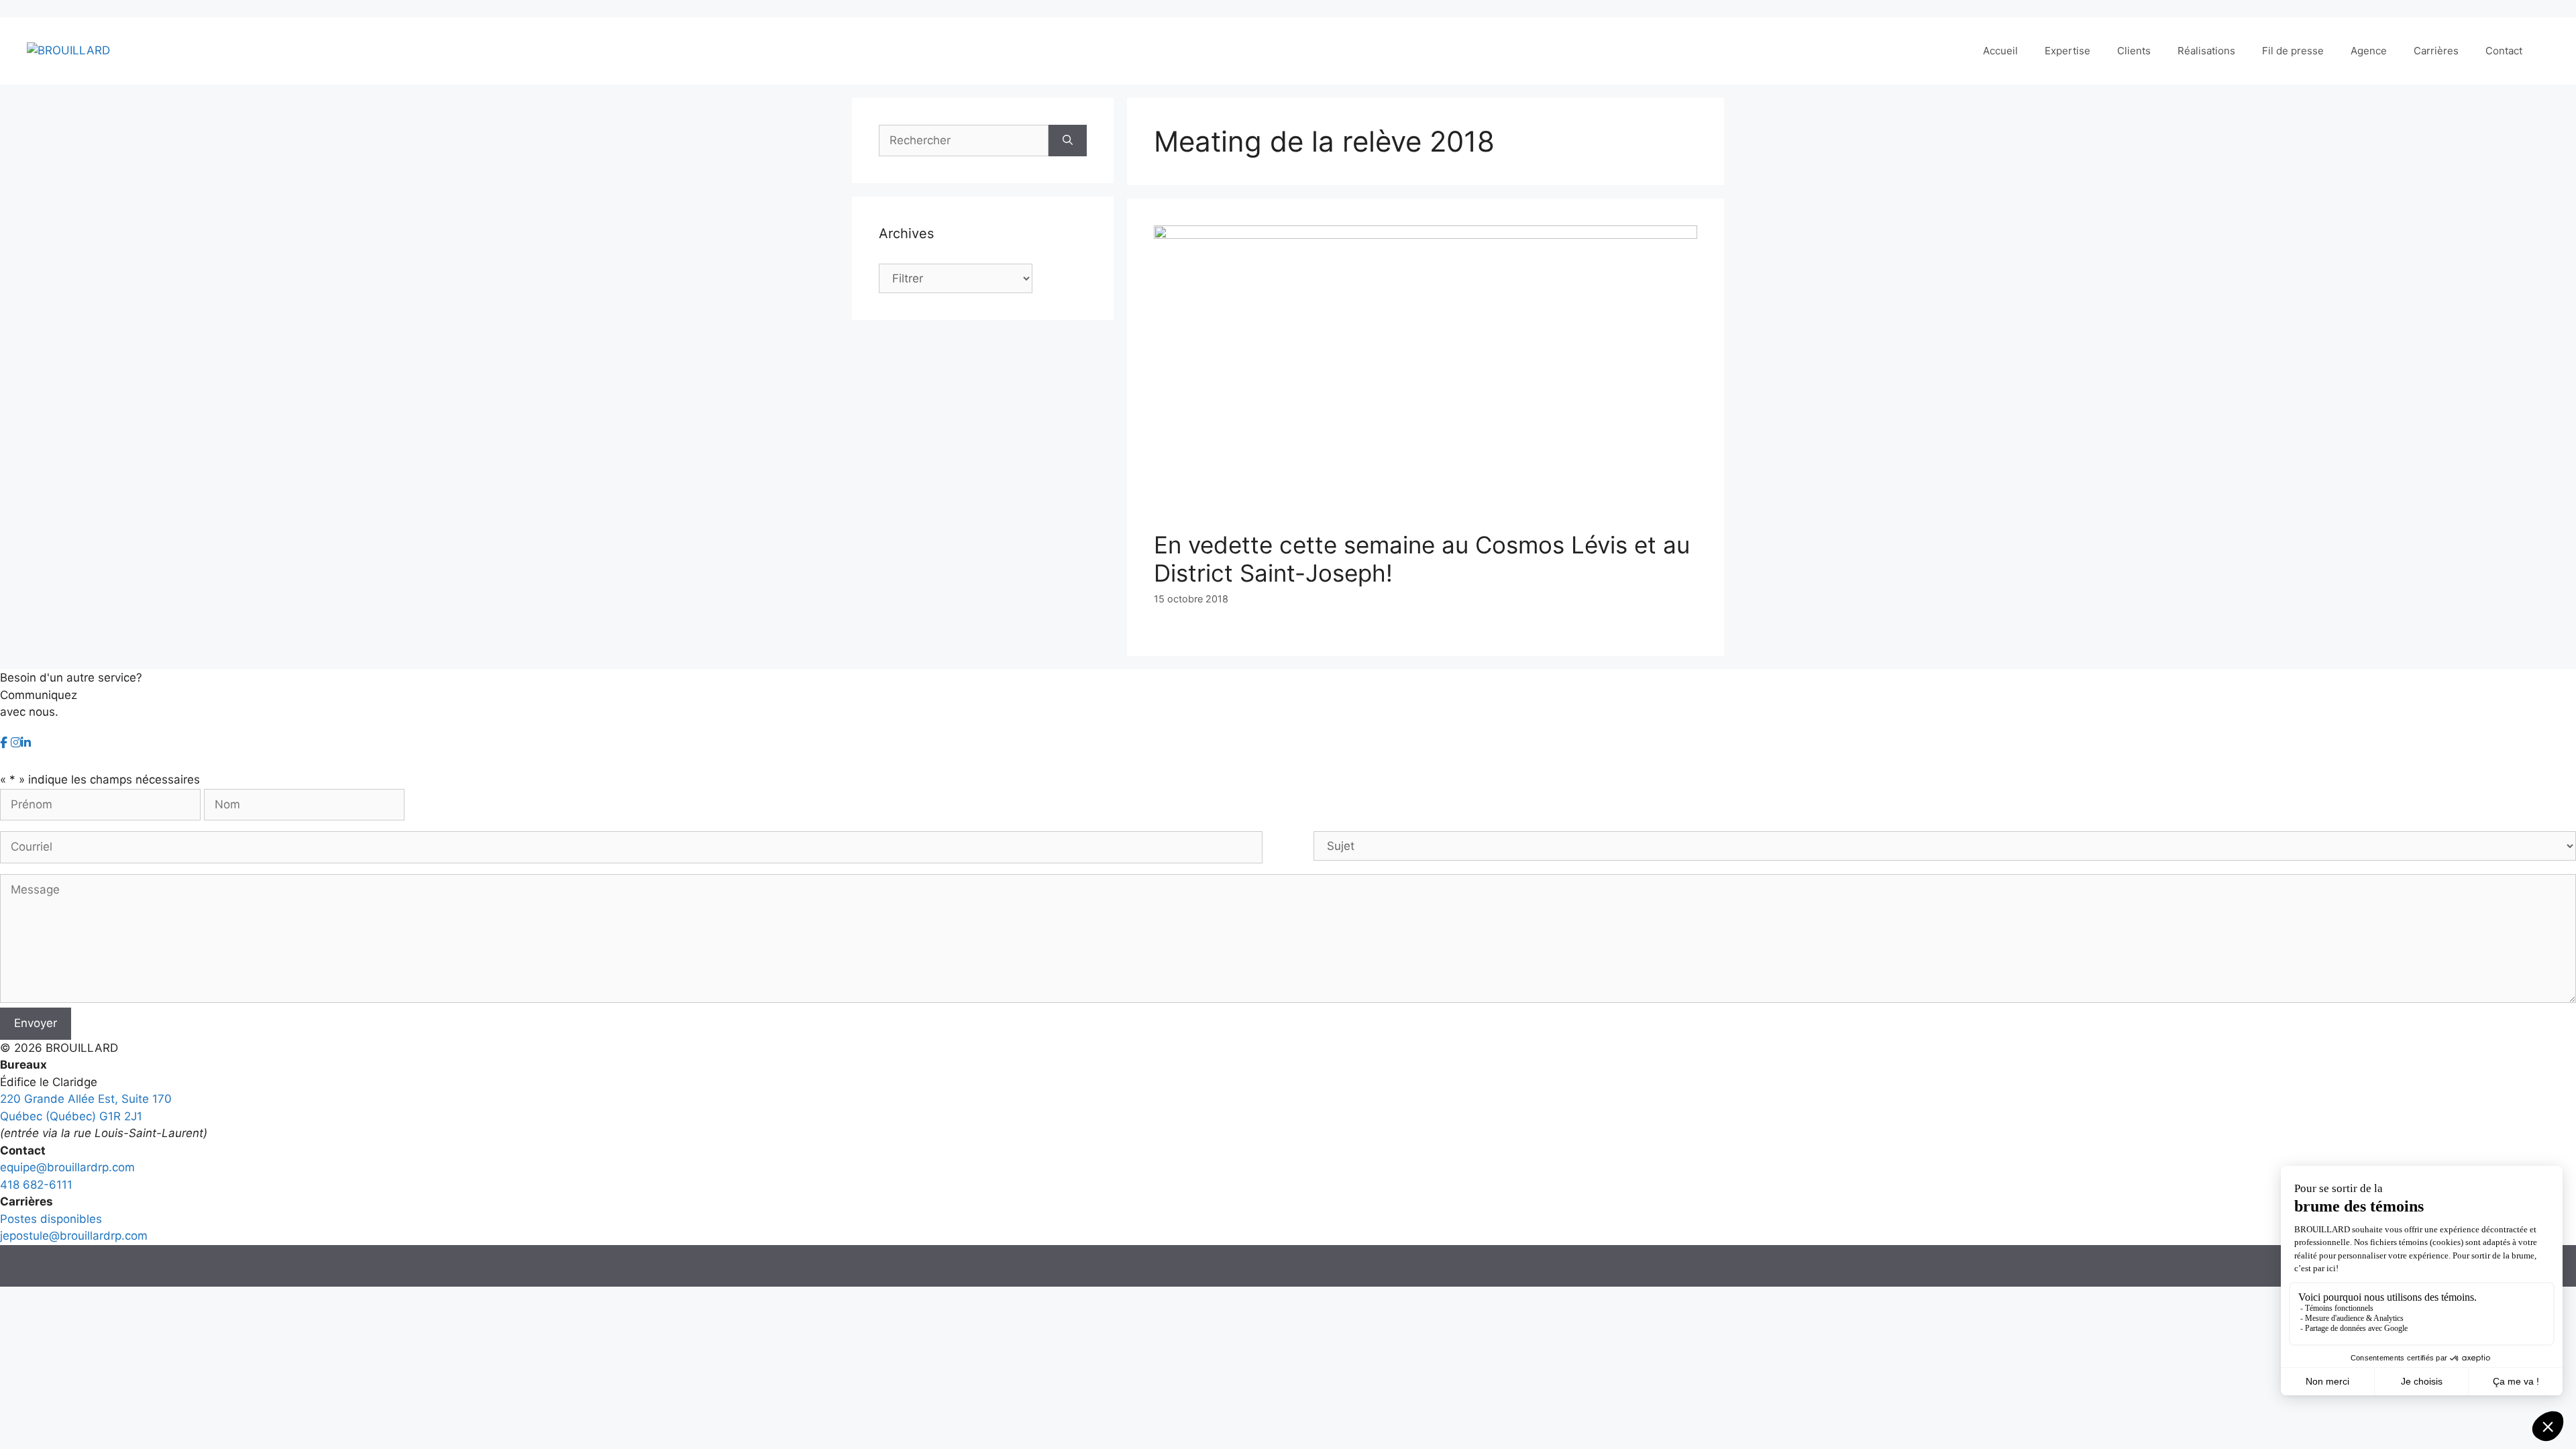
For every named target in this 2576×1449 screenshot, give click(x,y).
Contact (2504, 51)
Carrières (2436, 51)
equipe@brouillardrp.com (67, 1167)
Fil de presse (2293, 51)
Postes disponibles (51, 1219)
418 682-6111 (36, 1185)
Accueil (2000, 51)
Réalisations (2206, 51)
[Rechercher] (1068, 141)
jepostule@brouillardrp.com (74, 1236)
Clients (2134, 51)
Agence (2369, 51)
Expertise (2068, 51)
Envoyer (36, 1023)
